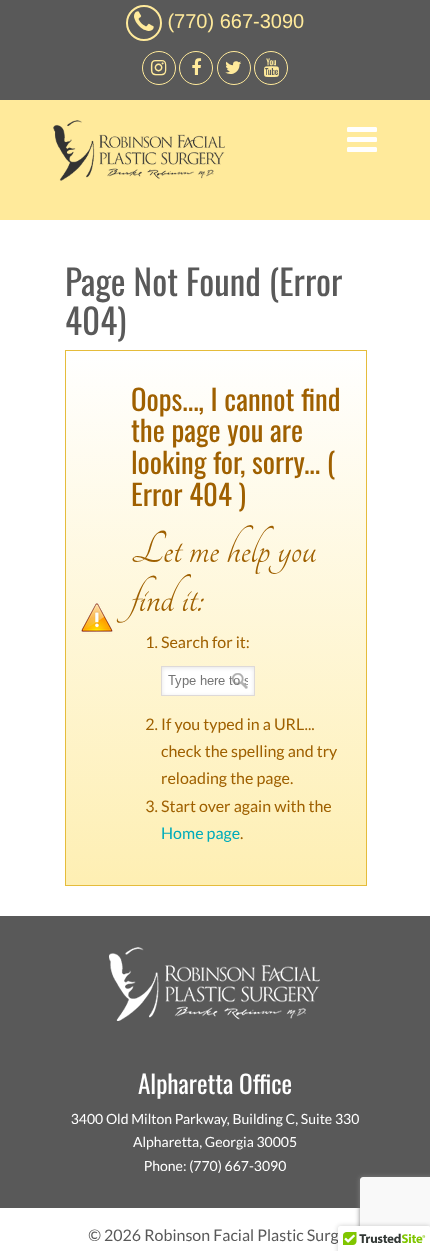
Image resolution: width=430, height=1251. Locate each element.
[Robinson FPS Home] (134, 175)
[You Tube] (271, 79)
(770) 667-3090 (235, 22)
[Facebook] (159, 79)
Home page (200, 833)
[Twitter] (234, 79)
